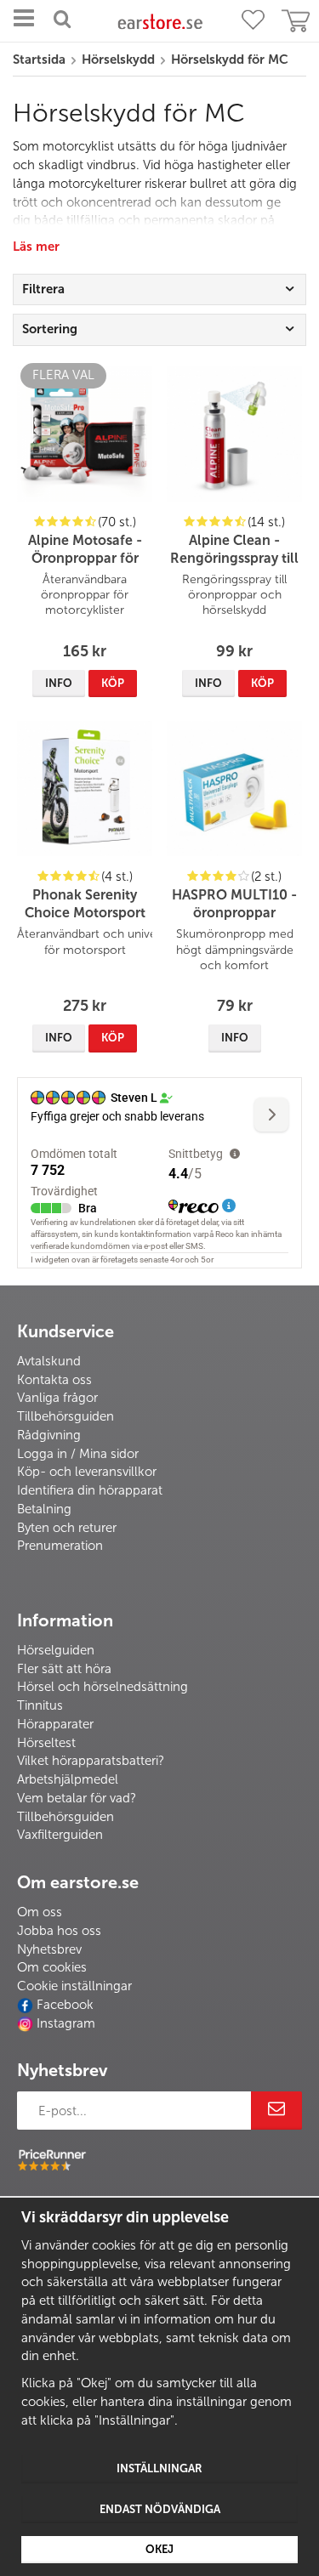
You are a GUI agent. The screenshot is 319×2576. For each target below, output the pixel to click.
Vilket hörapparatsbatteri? (91, 1761)
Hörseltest (46, 1743)
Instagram (66, 2023)
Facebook (65, 2005)
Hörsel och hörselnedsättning (103, 1687)
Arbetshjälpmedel (68, 1779)
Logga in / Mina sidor (78, 1454)
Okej (159, 2549)
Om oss (40, 1912)
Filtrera (43, 289)
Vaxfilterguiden (60, 1835)
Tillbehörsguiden (66, 1416)
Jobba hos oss (59, 1931)
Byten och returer (67, 1528)
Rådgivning (49, 1435)
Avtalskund (49, 1361)
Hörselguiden (56, 1650)
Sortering (50, 329)
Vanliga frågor (57, 1398)
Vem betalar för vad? (77, 1798)
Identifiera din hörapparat (90, 1490)
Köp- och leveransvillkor (87, 1472)
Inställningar (159, 2468)
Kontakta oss (54, 1380)
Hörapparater (55, 1724)
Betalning (44, 1509)
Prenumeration (60, 1546)
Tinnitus (40, 1705)
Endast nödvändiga (160, 2509)
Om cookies (52, 1967)
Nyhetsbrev (49, 1949)
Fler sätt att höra (64, 1669)
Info (59, 683)
